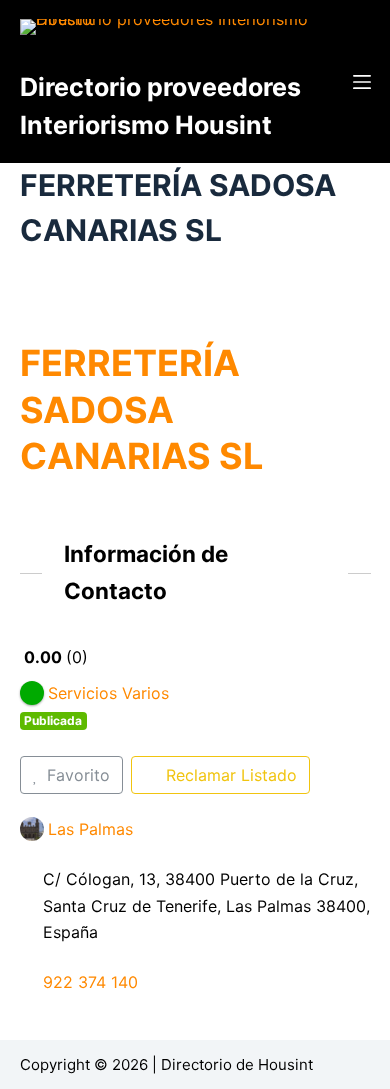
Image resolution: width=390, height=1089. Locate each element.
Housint (285, 1064)
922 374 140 (90, 982)
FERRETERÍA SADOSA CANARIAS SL (141, 410)
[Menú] (362, 82)
